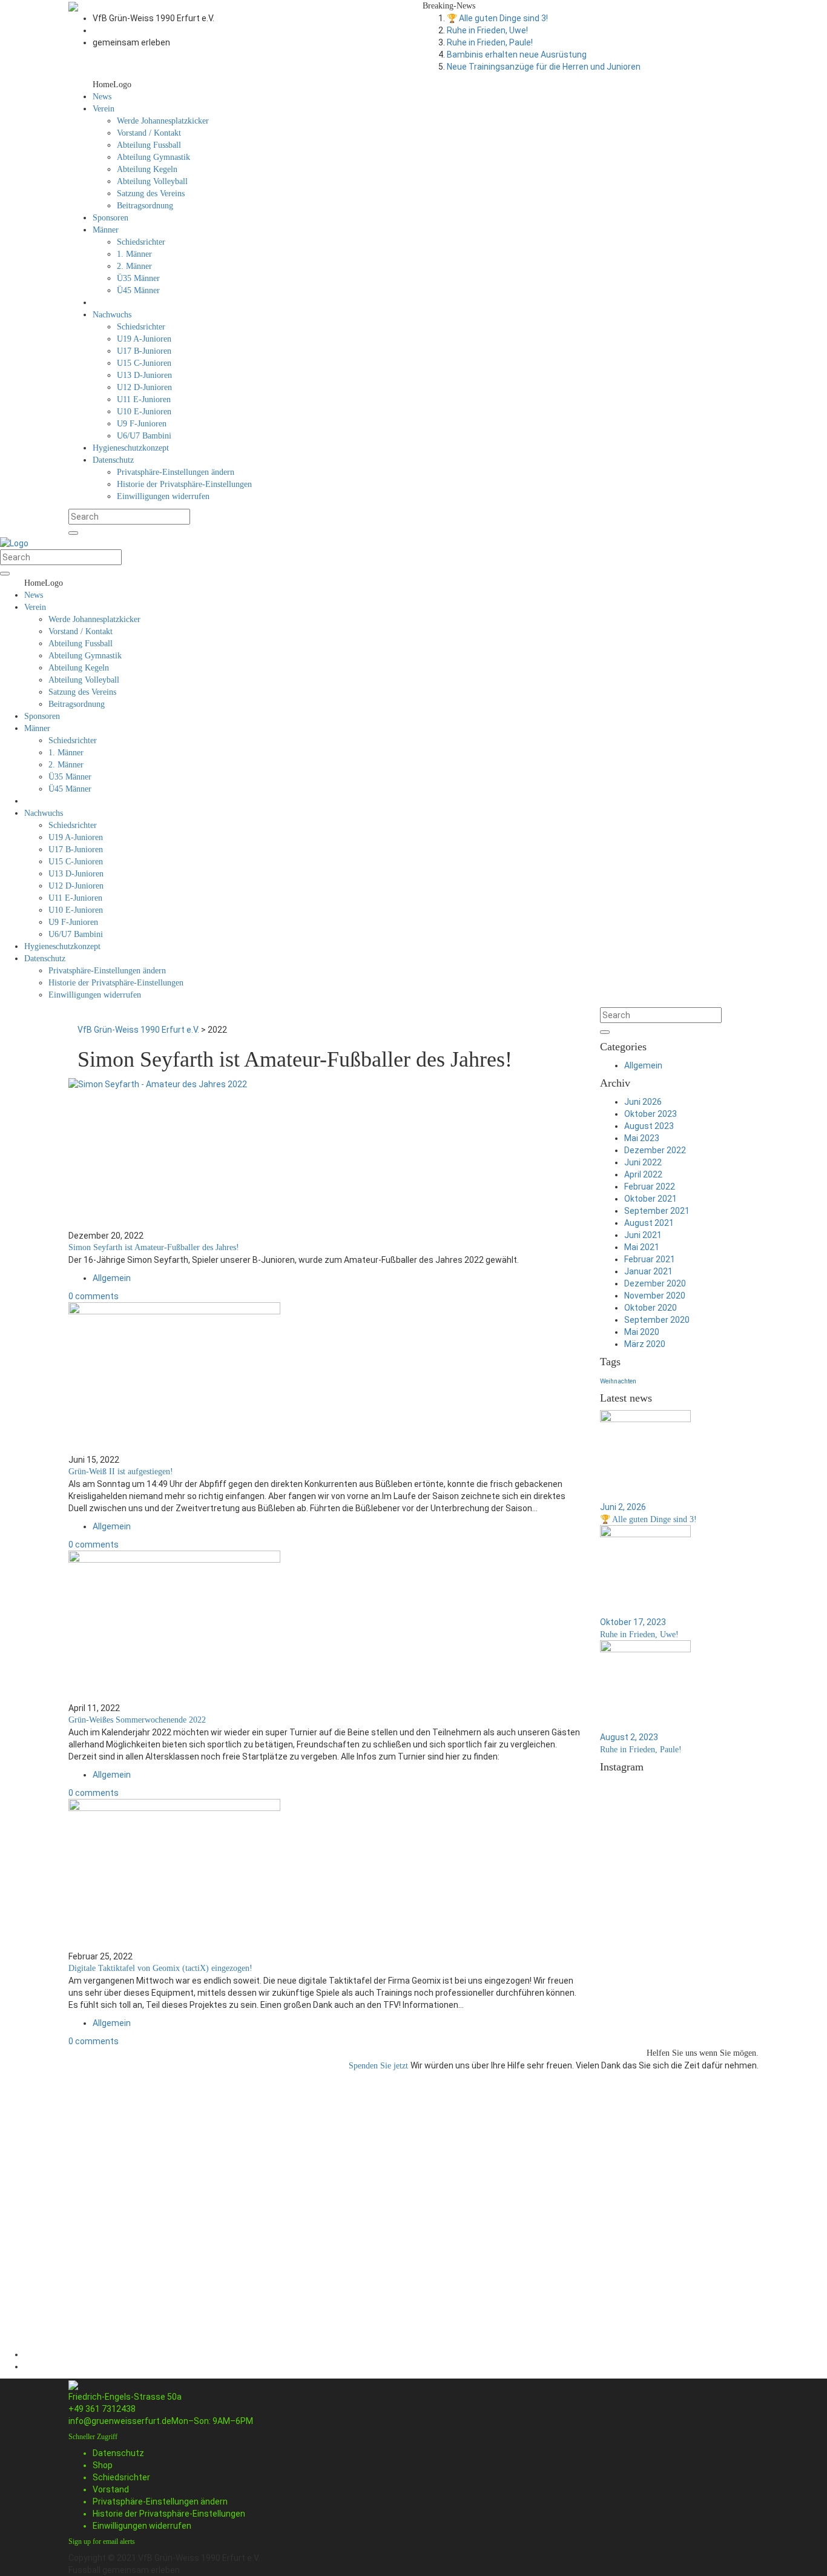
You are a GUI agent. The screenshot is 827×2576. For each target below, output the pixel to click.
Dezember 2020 (655, 1283)
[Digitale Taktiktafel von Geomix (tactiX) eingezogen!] (325, 1875)
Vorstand (111, 2489)
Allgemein (112, 1278)
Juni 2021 (643, 1235)
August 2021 (649, 1223)
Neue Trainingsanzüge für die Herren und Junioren (544, 67)
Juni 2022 (643, 1162)
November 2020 (655, 1296)
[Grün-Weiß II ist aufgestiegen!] (325, 1378)
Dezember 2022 (655, 1150)
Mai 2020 (642, 1332)
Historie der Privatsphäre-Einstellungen (169, 2514)
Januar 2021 (648, 1271)
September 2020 (657, 1320)
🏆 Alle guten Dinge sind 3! (497, 18)
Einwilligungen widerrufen (142, 2526)
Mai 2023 (642, 1138)
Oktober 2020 (651, 1308)
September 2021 (657, 1211)
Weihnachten (618, 1381)
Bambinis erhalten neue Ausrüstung (517, 55)
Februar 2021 (650, 1259)
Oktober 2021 (651, 1199)
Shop (103, 2465)
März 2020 (645, 1344)
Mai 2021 (642, 1247)
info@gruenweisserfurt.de (120, 2421)
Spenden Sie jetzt (380, 2066)
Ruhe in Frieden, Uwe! (487, 30)
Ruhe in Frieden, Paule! (490, 42)
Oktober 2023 (651, 1114)
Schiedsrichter (121, 2477)
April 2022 (643, 1174)
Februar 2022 (650, 1187)
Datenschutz (118, 2453)
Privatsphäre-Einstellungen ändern (160, 2502)
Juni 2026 (643, 1102)
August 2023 (649, 1126)
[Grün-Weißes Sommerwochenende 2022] (325, 1626)
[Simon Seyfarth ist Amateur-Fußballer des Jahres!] (325, 1154)
